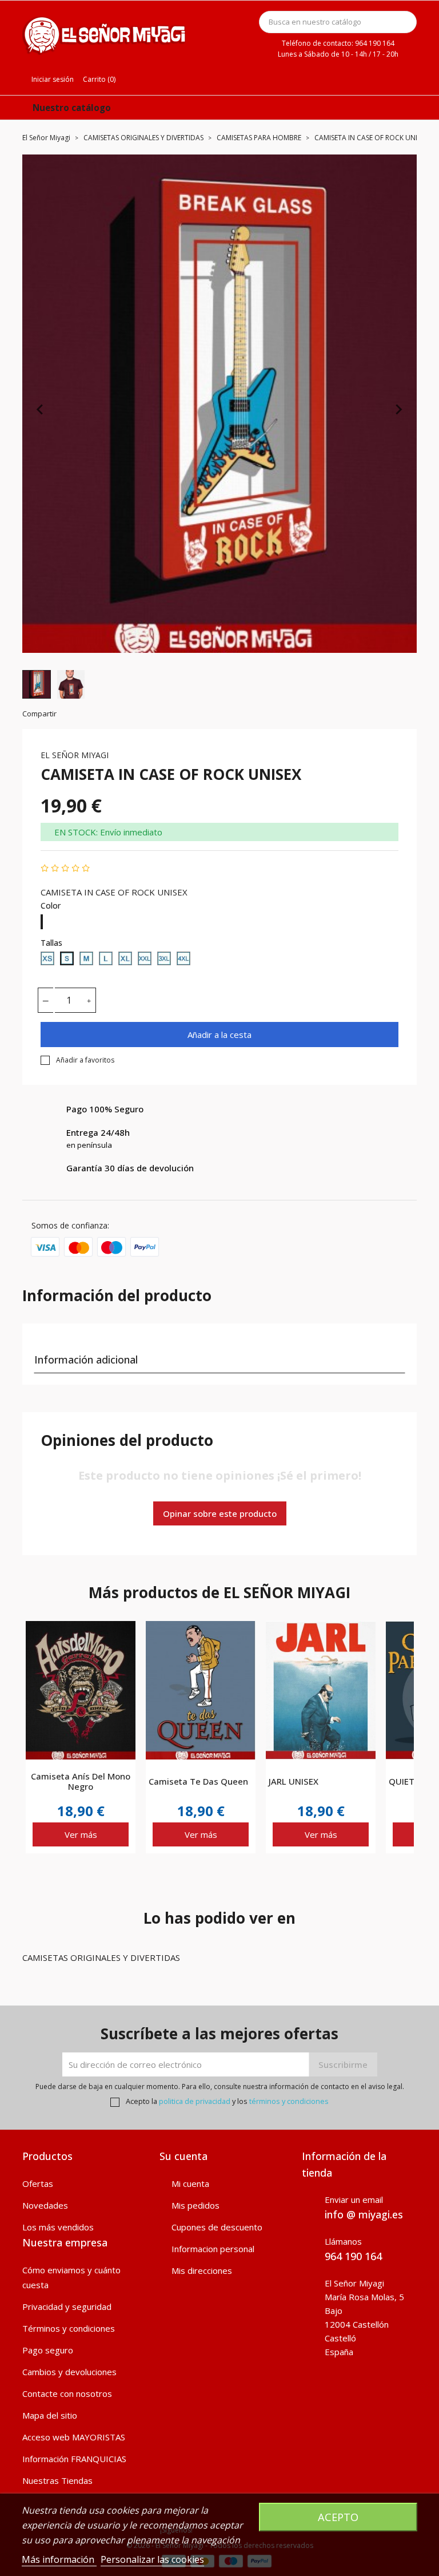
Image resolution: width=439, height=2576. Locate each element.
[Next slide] (398, 409)
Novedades (45, 2205)
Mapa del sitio (50, 2415)
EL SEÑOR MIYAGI (75, 755)
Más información (59, 2559)
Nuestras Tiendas (57, 2480)
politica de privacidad (195, 2101)
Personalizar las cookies (152, 2559)
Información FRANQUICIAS (74, 2459)
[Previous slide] (41, 409)
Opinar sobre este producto (220, 1513)
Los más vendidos (58, 2227)
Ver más (81, 1834)
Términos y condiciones (69, 2328)
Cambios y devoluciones (69, 2372)
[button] (37, 684)
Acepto (338, 2517)
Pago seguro (48, 2350)
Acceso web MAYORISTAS (74, 2437)
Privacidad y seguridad (67, 2306)
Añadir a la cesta (219, 1035)
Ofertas (38, 2183)
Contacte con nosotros (67, 2393)
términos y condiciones (289, 2101)
